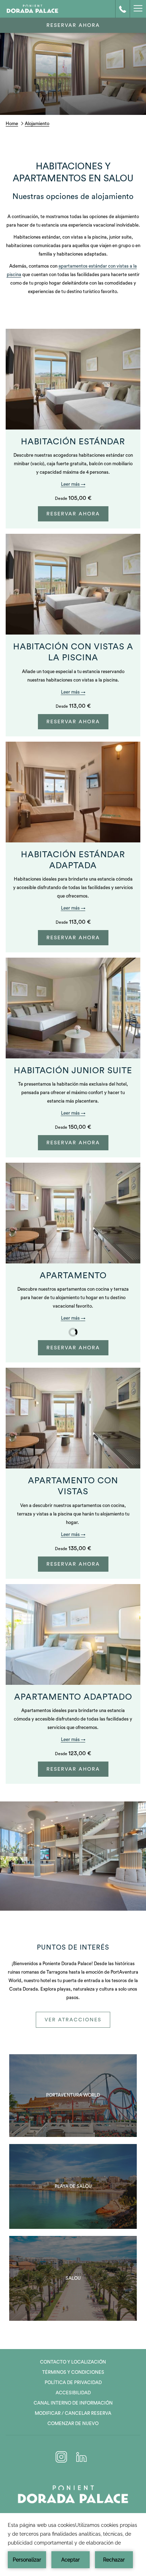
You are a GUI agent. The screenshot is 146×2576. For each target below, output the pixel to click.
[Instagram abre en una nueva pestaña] (61, 2456)
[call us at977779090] (123, 9)
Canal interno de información (73, 2403)
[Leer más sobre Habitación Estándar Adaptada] (73, 792)
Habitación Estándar (73, 442)
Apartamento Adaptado (73, 1697)
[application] (73, 2545)
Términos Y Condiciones (73, 2372)
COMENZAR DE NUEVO (73, 2423)
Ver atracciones (73, 2020)
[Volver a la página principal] (32, 9)
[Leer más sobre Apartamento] (73, 1213)
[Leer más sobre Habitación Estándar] (73, 379)
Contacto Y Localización (73, 2362)
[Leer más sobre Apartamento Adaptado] (73, 1634)
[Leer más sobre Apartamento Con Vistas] (73, 1418)
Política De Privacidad (73, 2382)
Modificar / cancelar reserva (73, 2413)
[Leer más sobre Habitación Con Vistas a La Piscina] (73, 584)
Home (12, 124)
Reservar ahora (73, 25)
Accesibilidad (73, 2393)
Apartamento (73, 1276)
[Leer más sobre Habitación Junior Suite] (73, 1008)
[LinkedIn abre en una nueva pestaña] (82, 2456)
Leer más (71, 484)
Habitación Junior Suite (73, 1071)
